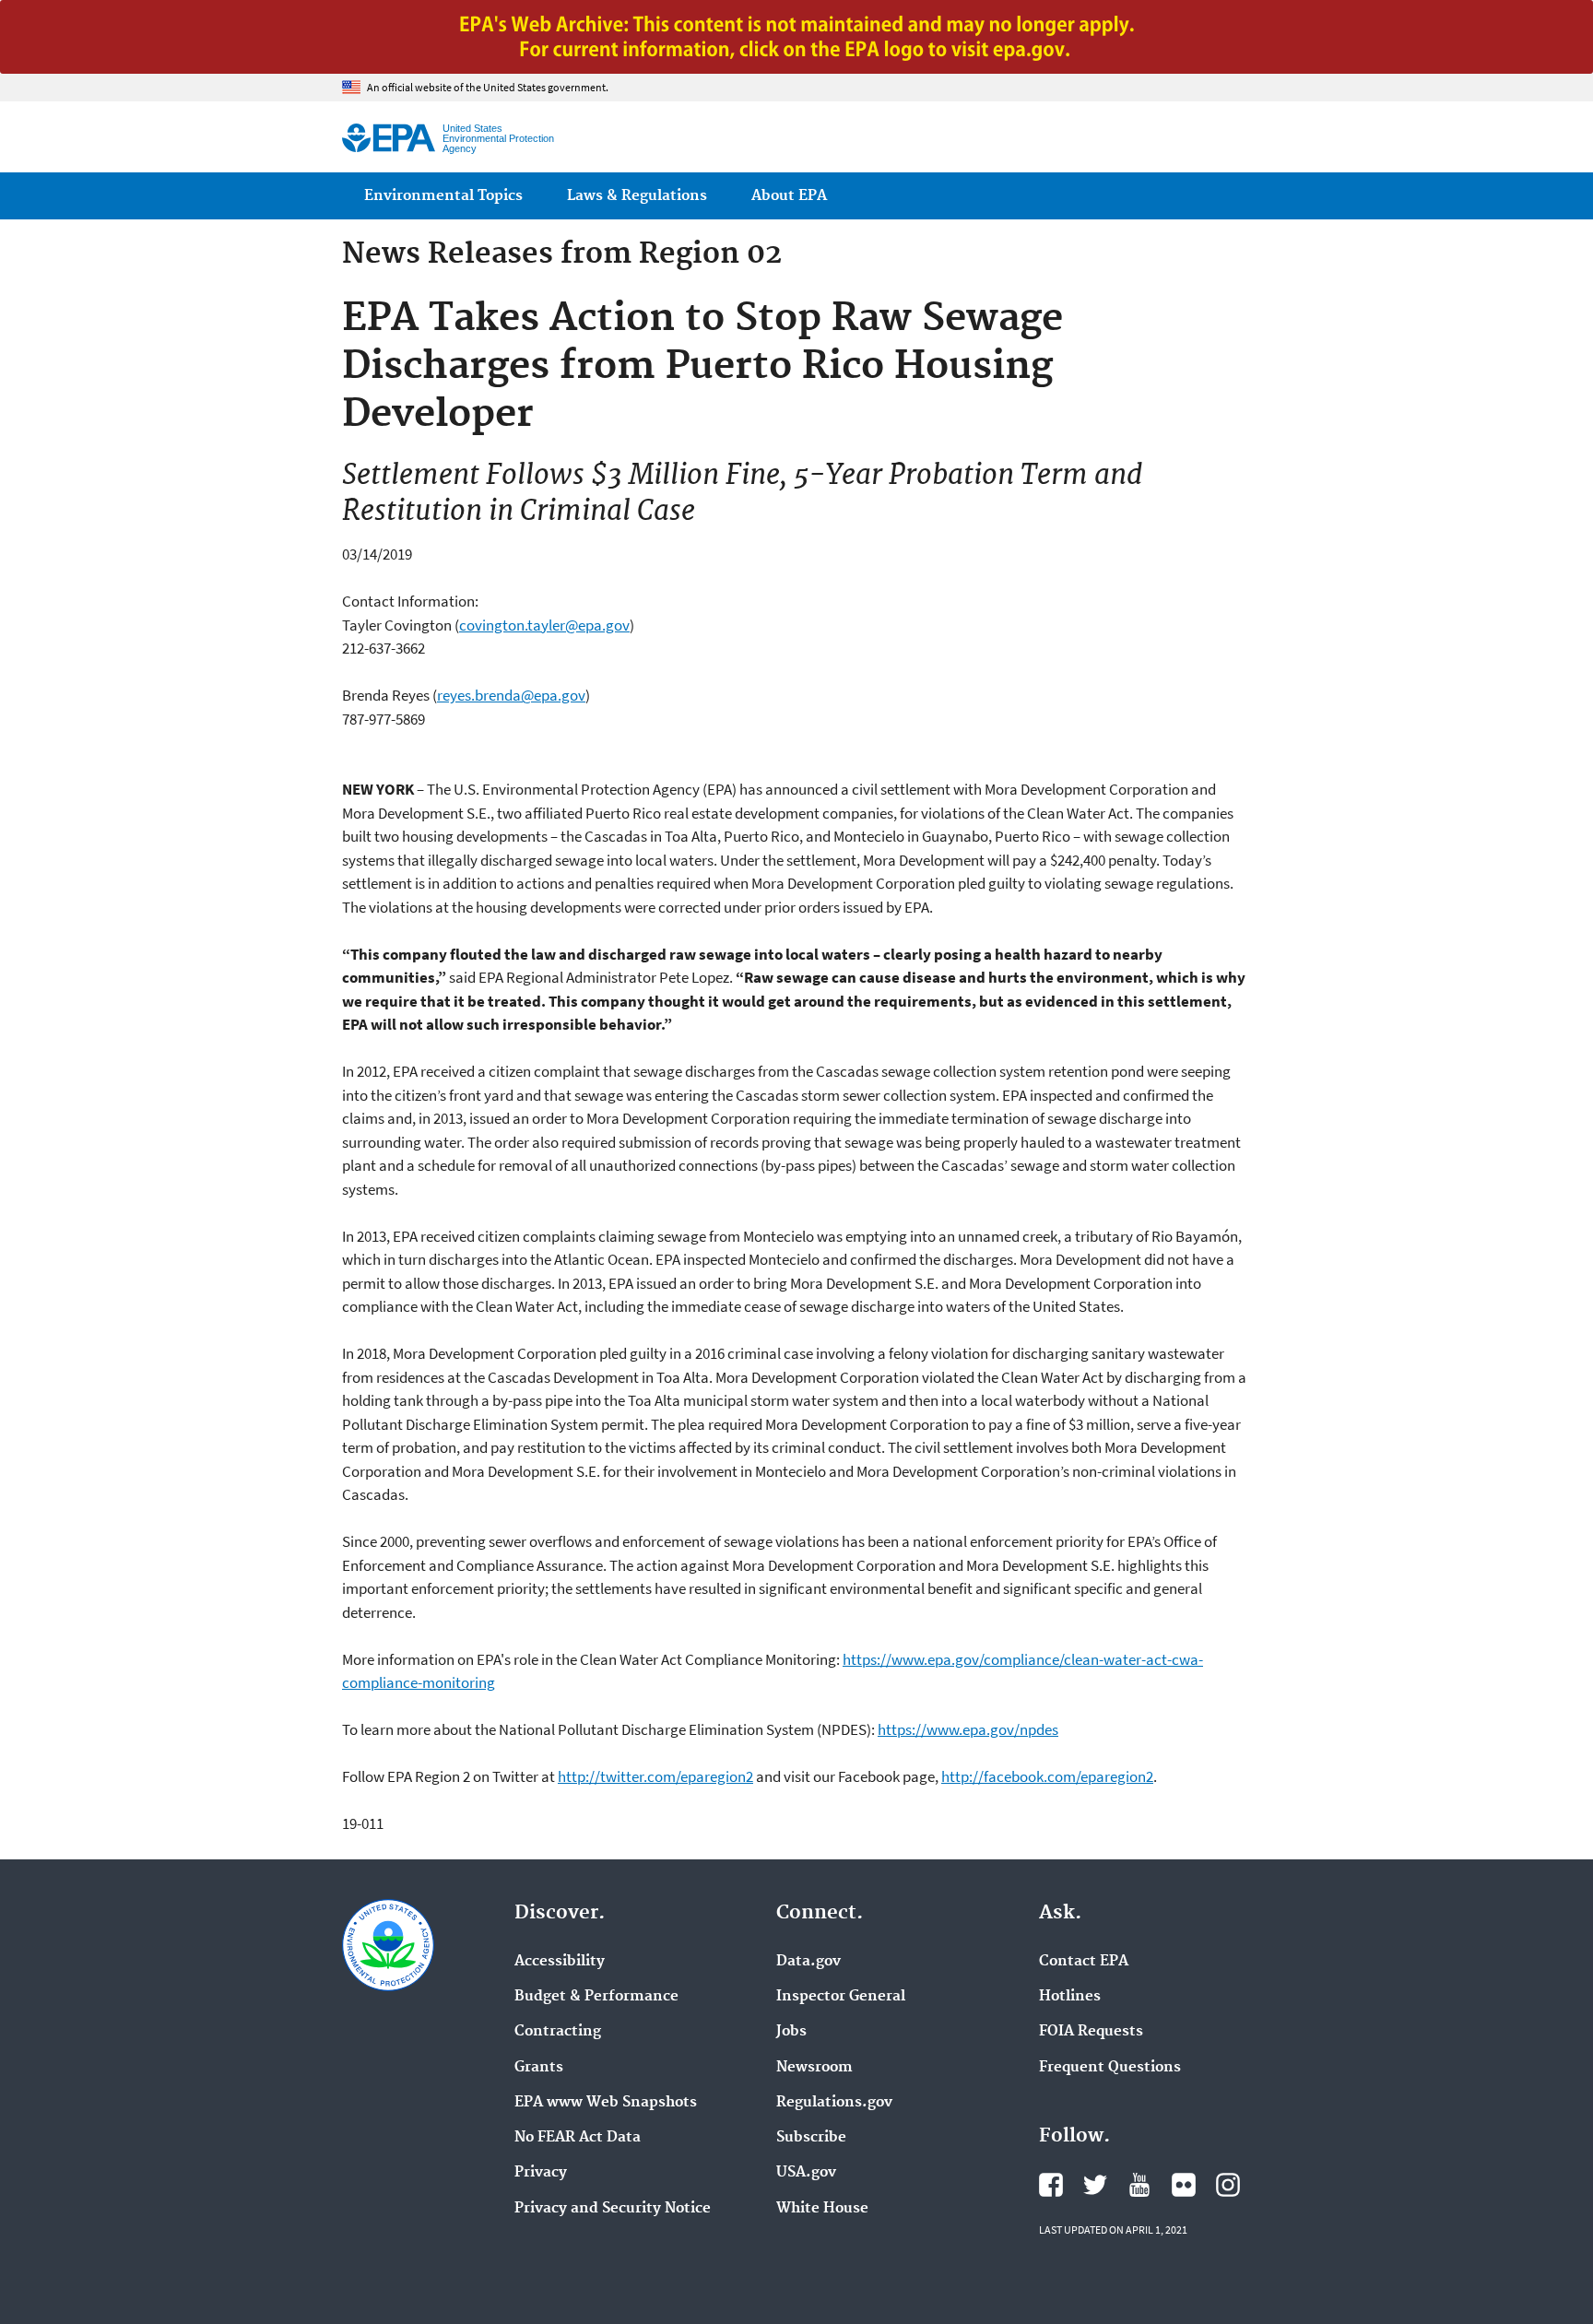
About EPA (789, 196)
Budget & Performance (596, 1997)
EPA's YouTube (1139, 2185)
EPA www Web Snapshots (606, 2103)
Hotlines (1070, 1997)
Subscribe (811, 2138)
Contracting (558, 2032)
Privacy (541, 2173)
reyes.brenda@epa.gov (511, 695)
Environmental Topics (443, 196)
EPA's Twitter (1095, 2185)
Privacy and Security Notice (613, 2209)
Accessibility (560, 1962)
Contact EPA (1084, 1962)
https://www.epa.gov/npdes (968, 1729)
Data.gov (808, 1962)
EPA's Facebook (1051, 2185)
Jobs (791, 2032)
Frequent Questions (1110, 2068)
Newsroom (814, 2068)
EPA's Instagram (1228, 2185)
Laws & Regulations (637, 196)
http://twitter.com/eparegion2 (655, 1776)
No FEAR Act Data (578, 2138)
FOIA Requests (1091, 2032)
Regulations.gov (834, 2103)
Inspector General (841, 1997)
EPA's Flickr (1184, 2185)
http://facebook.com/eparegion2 (1047, 1776)
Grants (539, 2068)
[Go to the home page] (389, 138)
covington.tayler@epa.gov (544, 625)
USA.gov (806, 2173)
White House (822, 2209)
